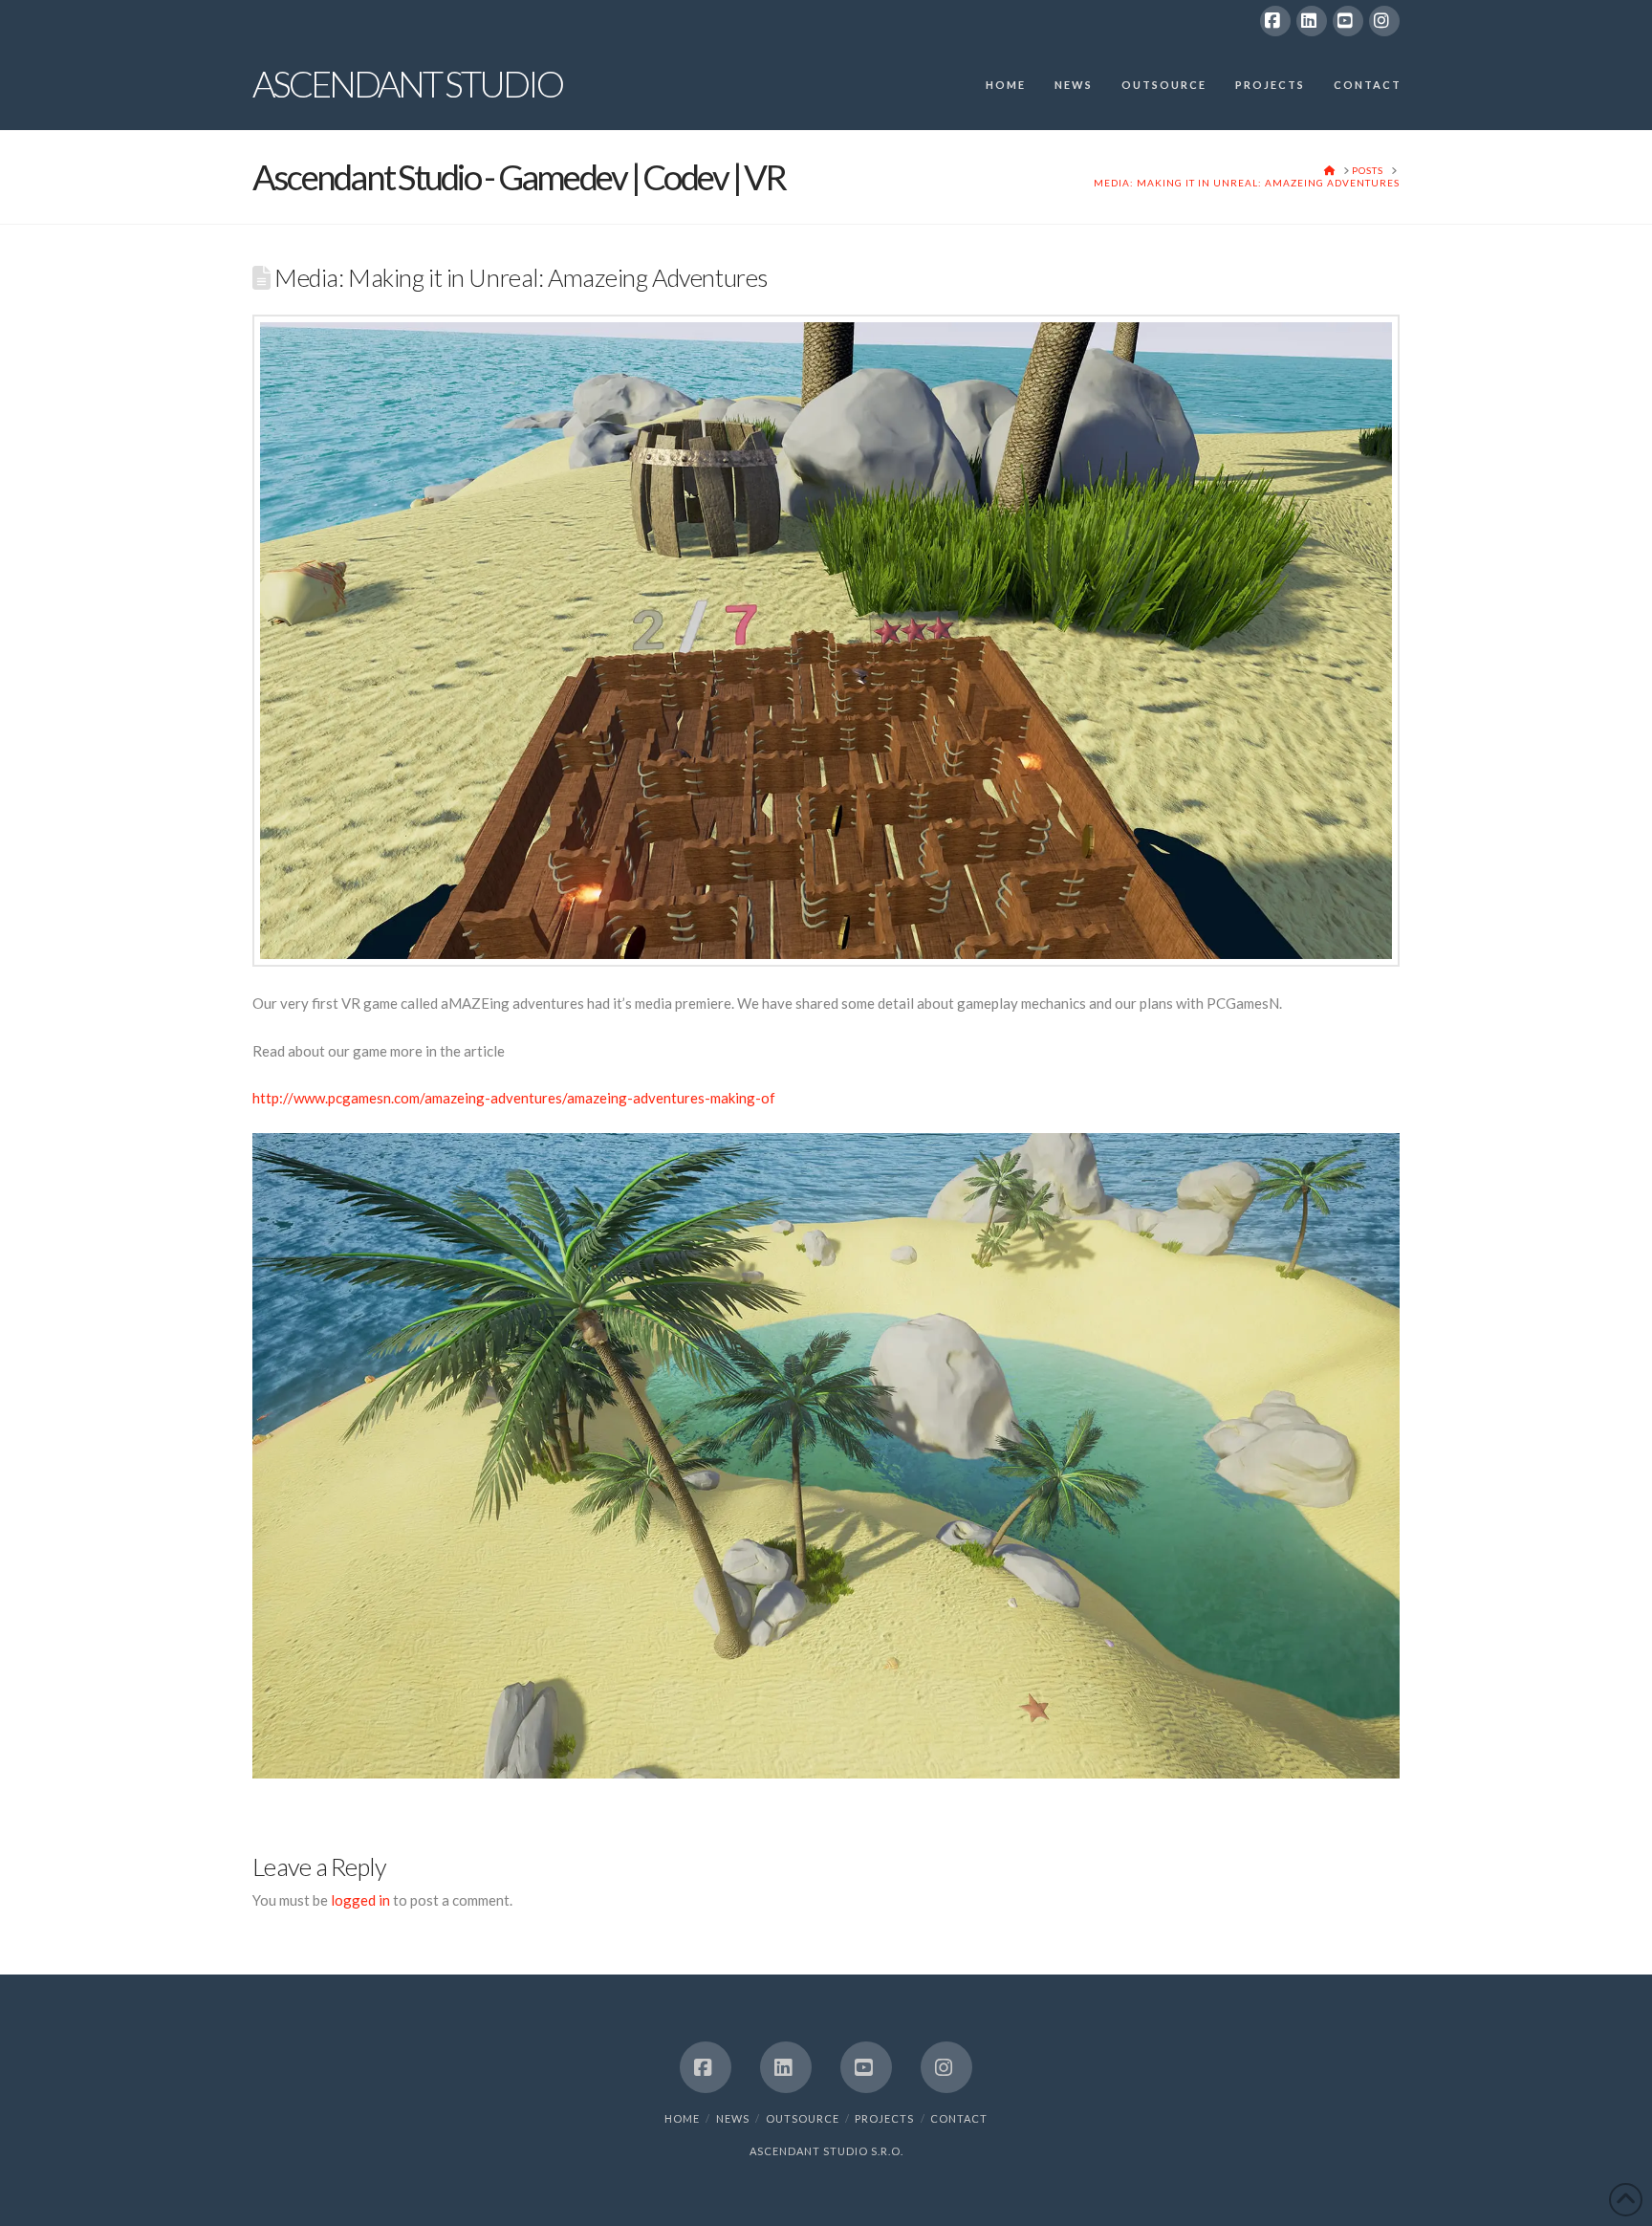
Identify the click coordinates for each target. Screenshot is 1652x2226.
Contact (959, 2118)
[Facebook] (1275, 21)
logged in (360, 1900)
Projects (884, 2118)
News (733, 2118)
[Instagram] (1384, 21)
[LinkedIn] (1312, 21)
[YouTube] (1348, 21)
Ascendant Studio (407, 83)
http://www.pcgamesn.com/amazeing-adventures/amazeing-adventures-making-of (514, 1098)
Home (682, 2118)
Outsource (803, 2118)
